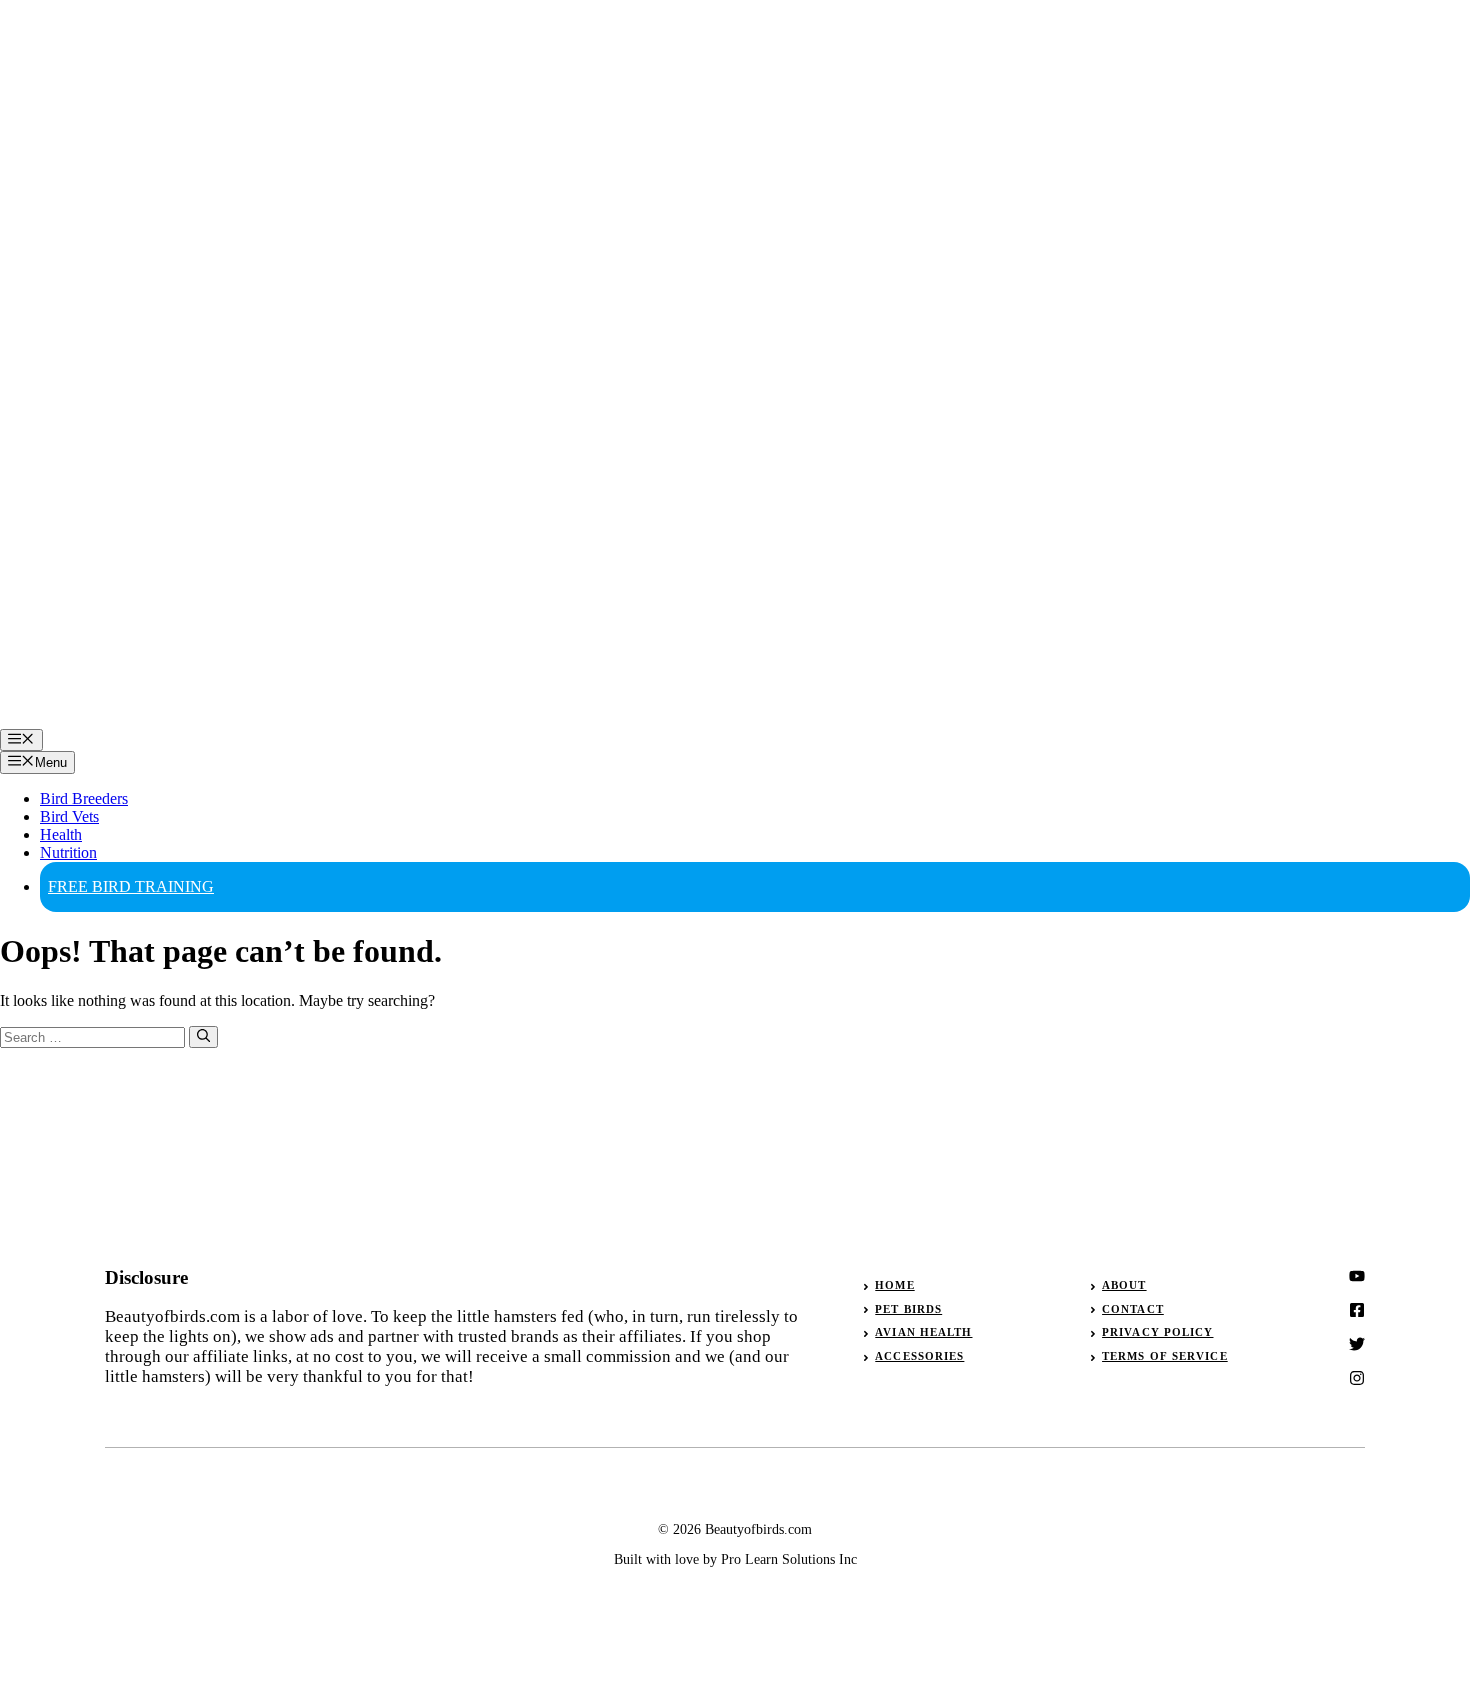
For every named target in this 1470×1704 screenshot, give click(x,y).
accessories (919, 1356)
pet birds (908, 1309)
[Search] (203, 1037)
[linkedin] (1357, 1378)
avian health (923, 1332)
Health (61, 834)
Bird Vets (69, 816)
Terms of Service (1165, 1356)
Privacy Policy (1157, 1332)
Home (894, 1285)
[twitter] (1357, 1310)
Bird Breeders (84, 798)
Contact (1133, 1309)
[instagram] (1357, 1276)
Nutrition (68, 852)
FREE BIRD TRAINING (131, 886)
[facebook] (1357, 1344)
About (1124, 1285)
